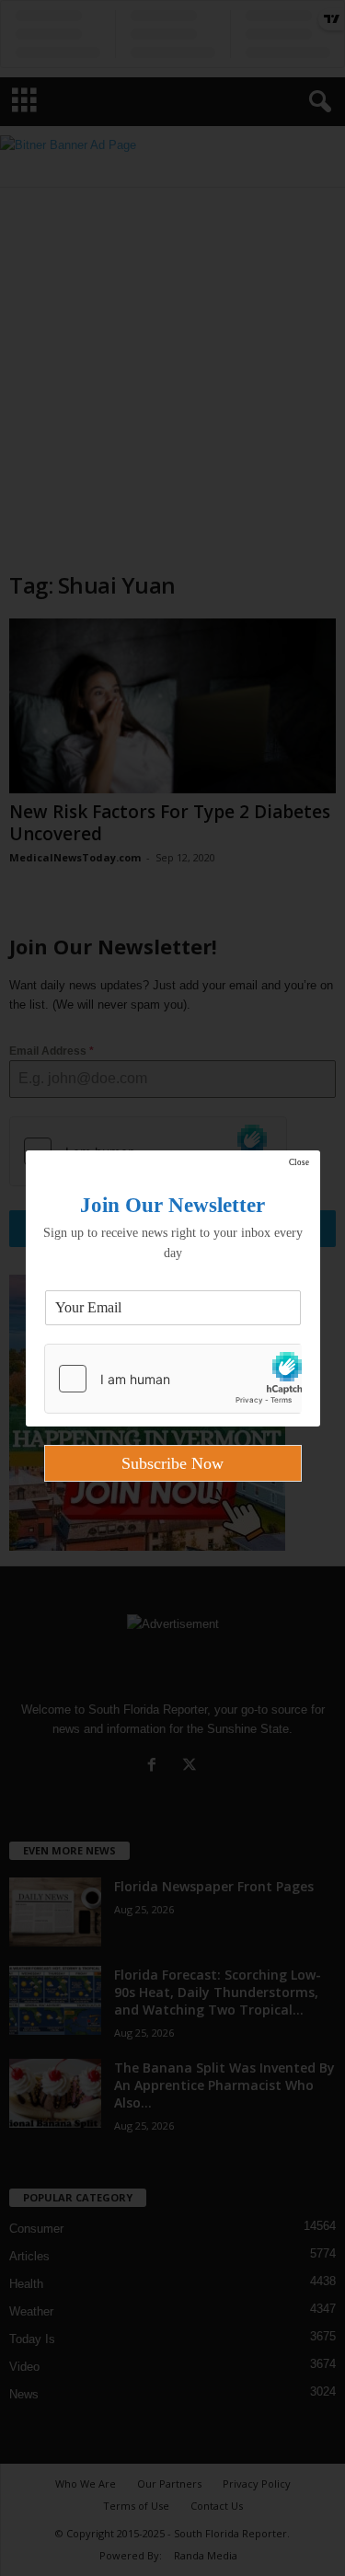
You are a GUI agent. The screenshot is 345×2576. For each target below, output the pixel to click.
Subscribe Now (172, 1463)
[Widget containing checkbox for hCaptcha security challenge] (173, 1379)
